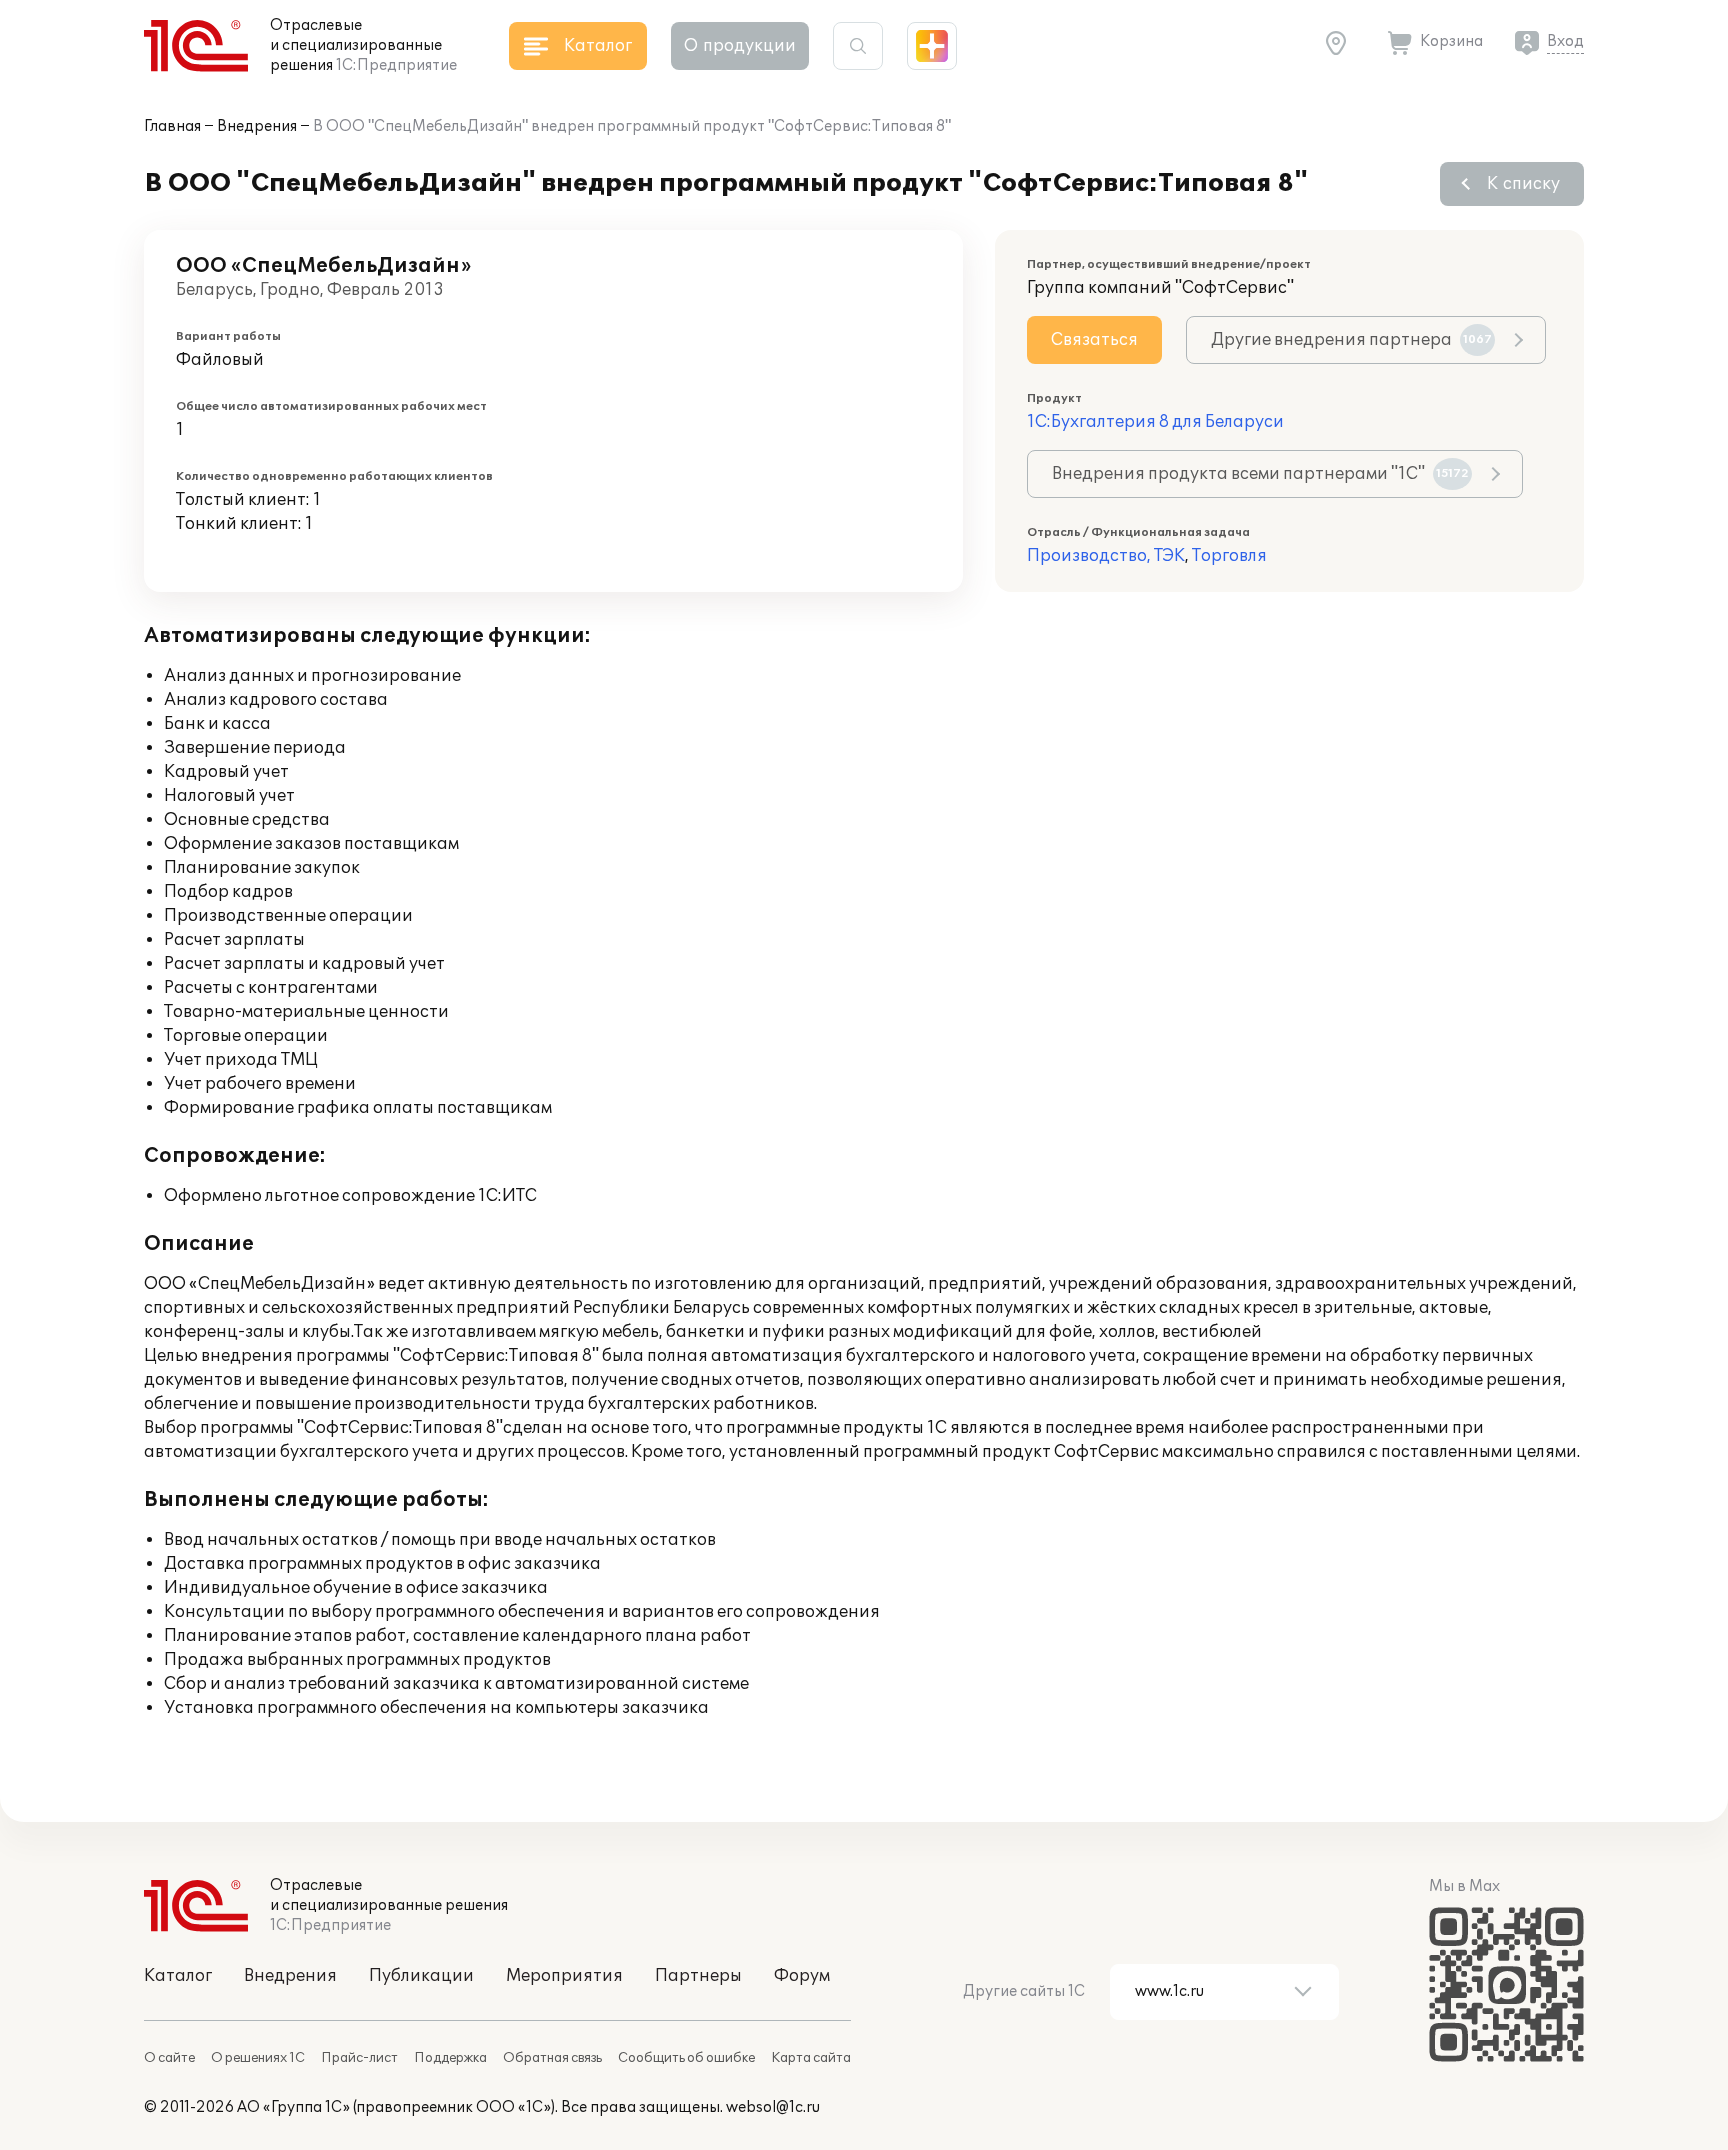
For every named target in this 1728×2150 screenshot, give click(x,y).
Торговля (1229, 556)
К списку (1523, 184)
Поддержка (450, 2058)
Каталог (178, 1976)
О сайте (169, 2058)
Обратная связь (552, 2058)
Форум (802, 1976)
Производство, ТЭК (1106, 556)
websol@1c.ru (773, 2107)
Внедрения (257, 126)
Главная (172, 126)
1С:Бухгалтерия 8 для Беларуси (1155, 422)
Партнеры (698, 1976)
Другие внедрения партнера (1351, 340)
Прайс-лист (359, 2058)
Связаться (1094, 340)
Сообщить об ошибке (686, 2058)
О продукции (740, 46)
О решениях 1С (258, 2058)
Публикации (421, 1976)
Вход (1565, 41)
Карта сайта (811, 2058)
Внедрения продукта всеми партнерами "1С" (1260, 474)
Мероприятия (564, 1976)
